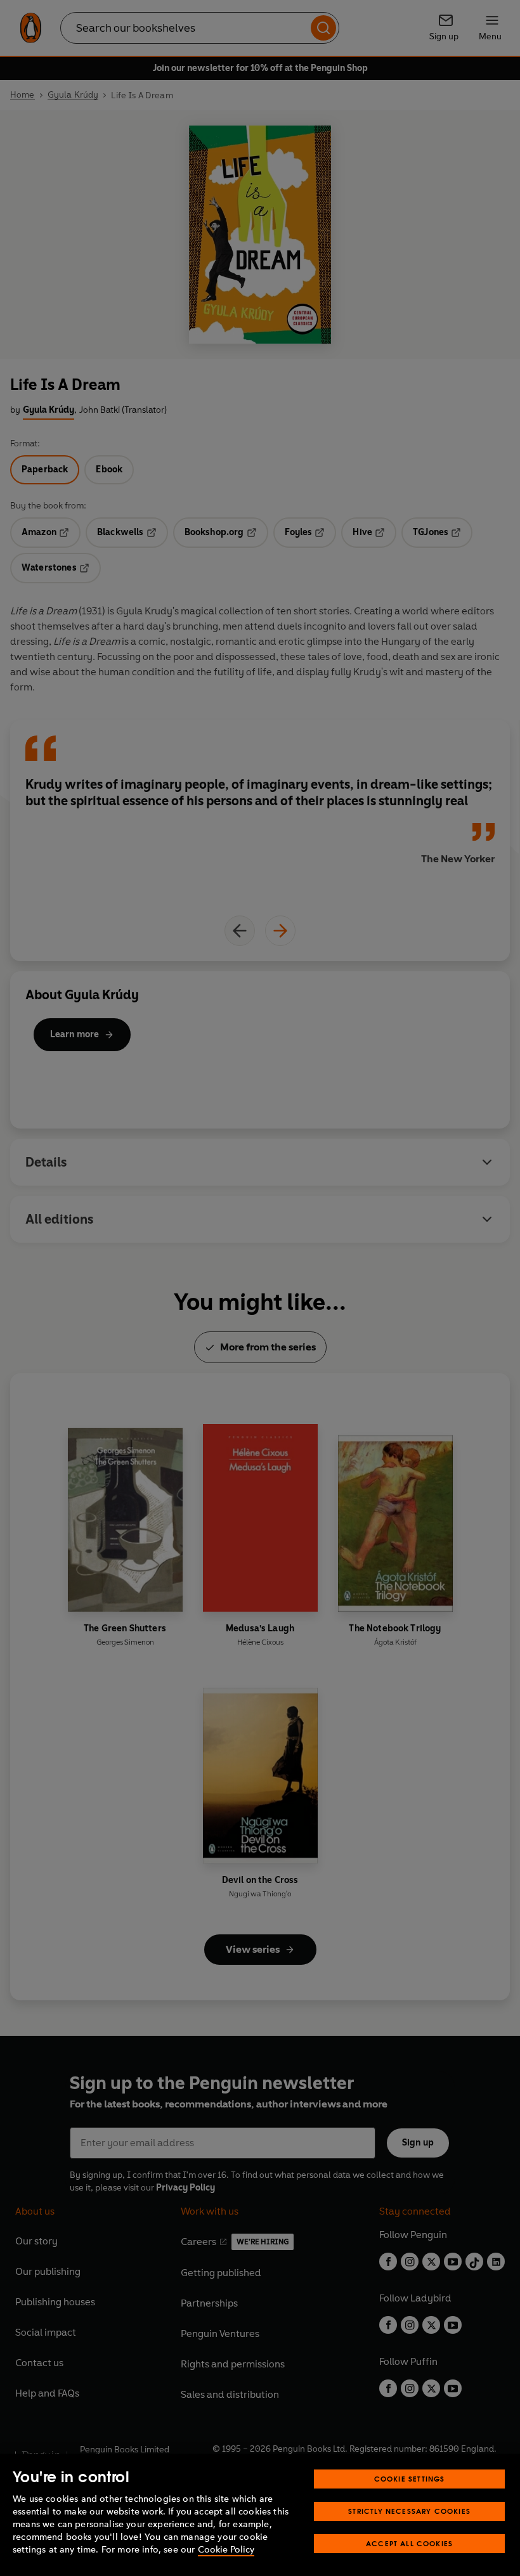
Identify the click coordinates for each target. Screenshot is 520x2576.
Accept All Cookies (409, 2543)
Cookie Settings (410, 2479)
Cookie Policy (226, 2550)
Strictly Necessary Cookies (409, 2511)
